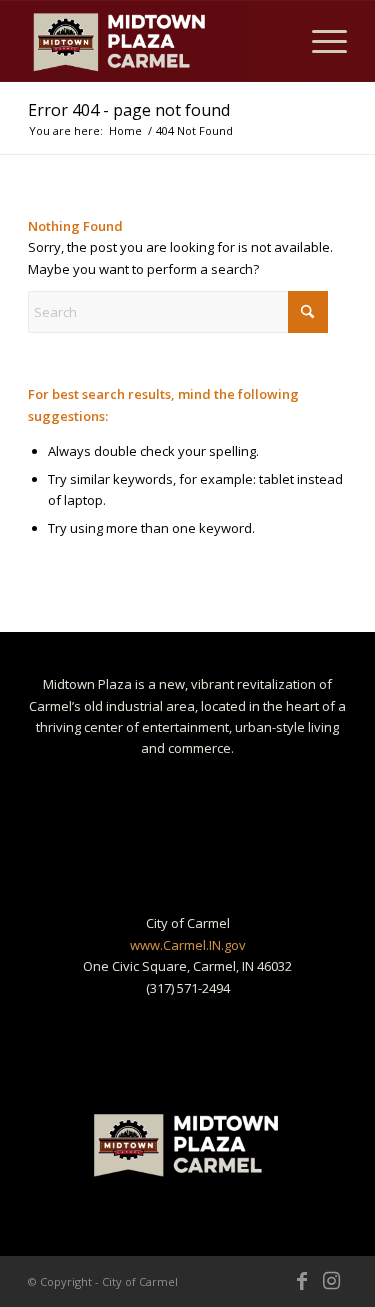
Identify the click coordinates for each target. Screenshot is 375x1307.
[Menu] (319, 41)
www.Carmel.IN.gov (188, 945)
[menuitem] (319, 41)
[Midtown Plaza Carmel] (155, 41)
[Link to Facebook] (302, 1281)
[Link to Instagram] (332, 1281)
